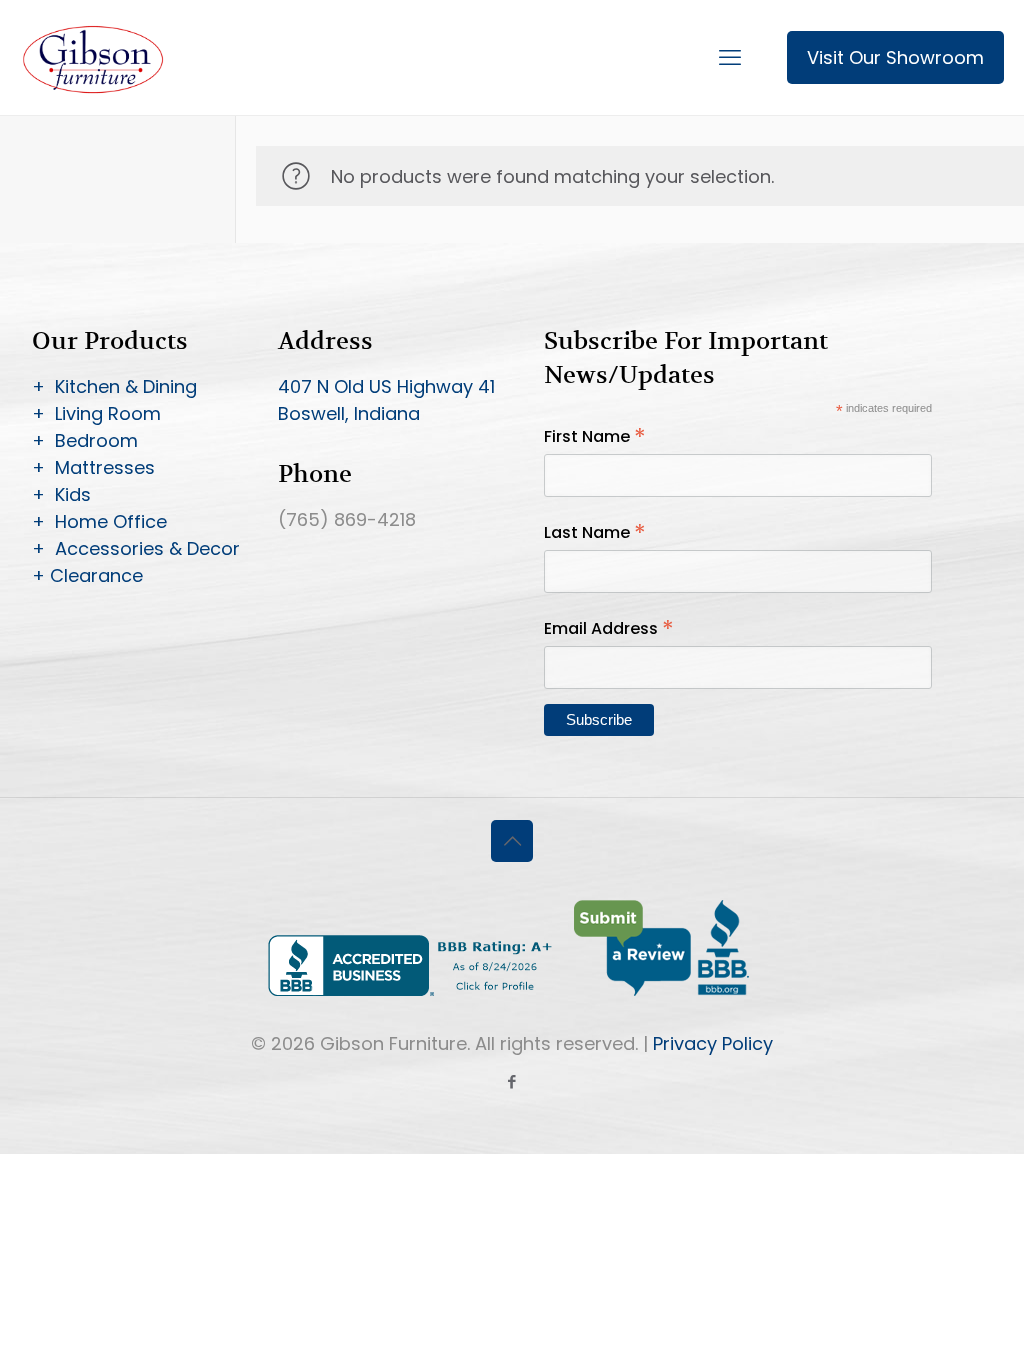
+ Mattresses (93, 467)
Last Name (595, 532)
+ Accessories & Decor (136, 548)
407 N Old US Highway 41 (386, 386)
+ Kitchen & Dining (114, 386)
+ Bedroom (85, 440)
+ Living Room (96, 413)
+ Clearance (87, 575)
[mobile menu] (730, 58)
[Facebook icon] (512, 1081)
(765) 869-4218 (347, 519)
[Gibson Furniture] (94, 57)
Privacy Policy (713, 1043)
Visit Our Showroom (895, 57)
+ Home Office (99, 521)
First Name (595, 436)
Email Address (609, 628)
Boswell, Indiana (349, 413)
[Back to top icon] (512, 841)
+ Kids (61, 494)
